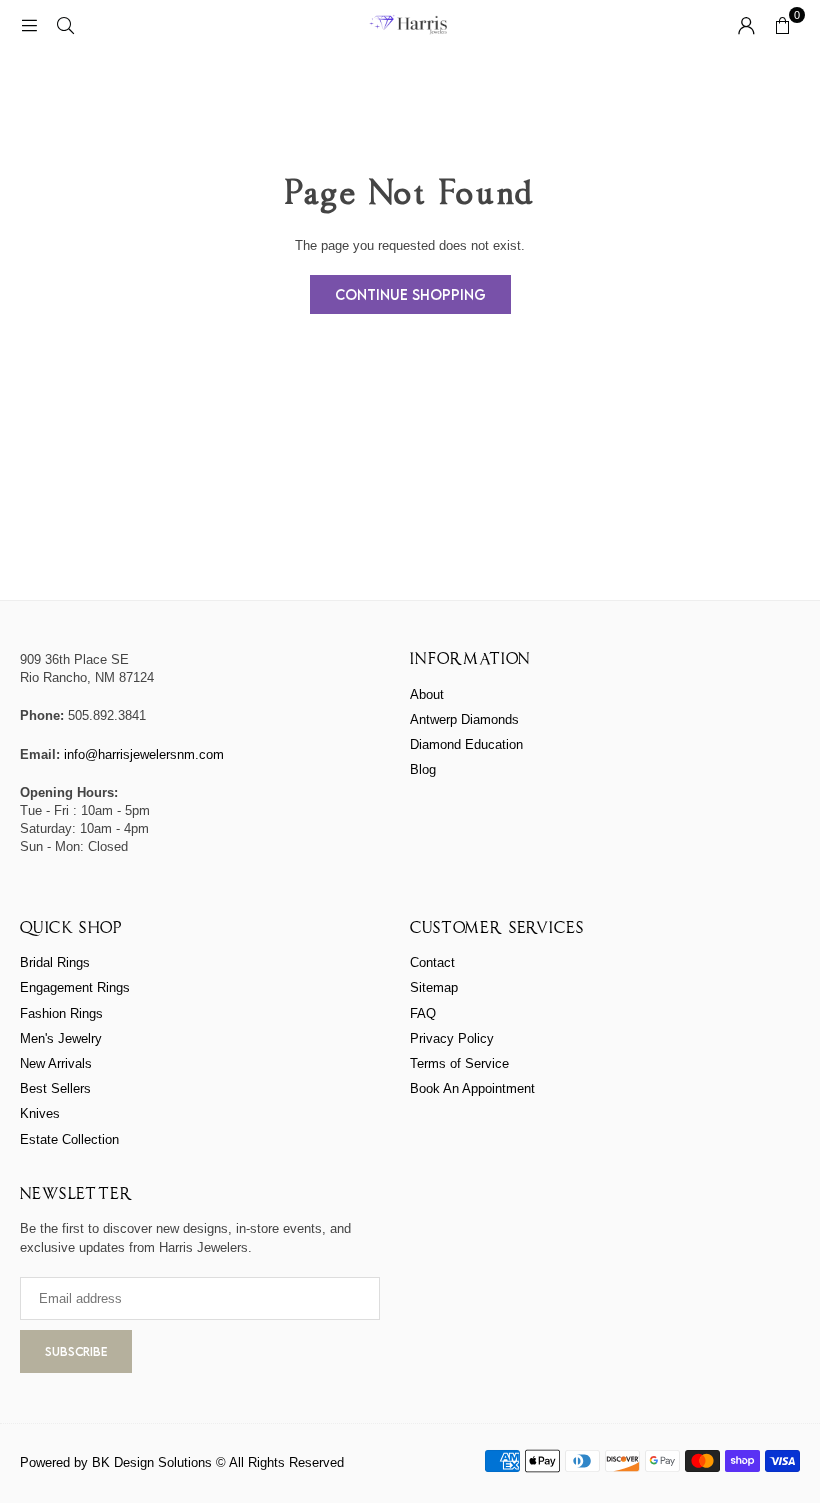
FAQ (423, 1013)
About (427, 694)
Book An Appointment (472, 1088)
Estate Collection (69, 1139)
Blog (423, 769)
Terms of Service (459, 1063)
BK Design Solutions (152, 1462)
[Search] (65, 24)
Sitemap (434, 987)
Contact (432, 962)
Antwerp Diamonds (464, 719)
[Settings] (746, 25)
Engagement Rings (75, 987)
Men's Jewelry (61, 1038)
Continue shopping (410, 294)
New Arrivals (56, 1063)
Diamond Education (466, 744)
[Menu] (29, 24)
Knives (40, 1113)
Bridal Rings (55, 962)
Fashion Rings (61, 1013)
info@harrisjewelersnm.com (144, 754)
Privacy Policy (452, 1038)
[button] (782, 25)
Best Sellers (55, 1088)
